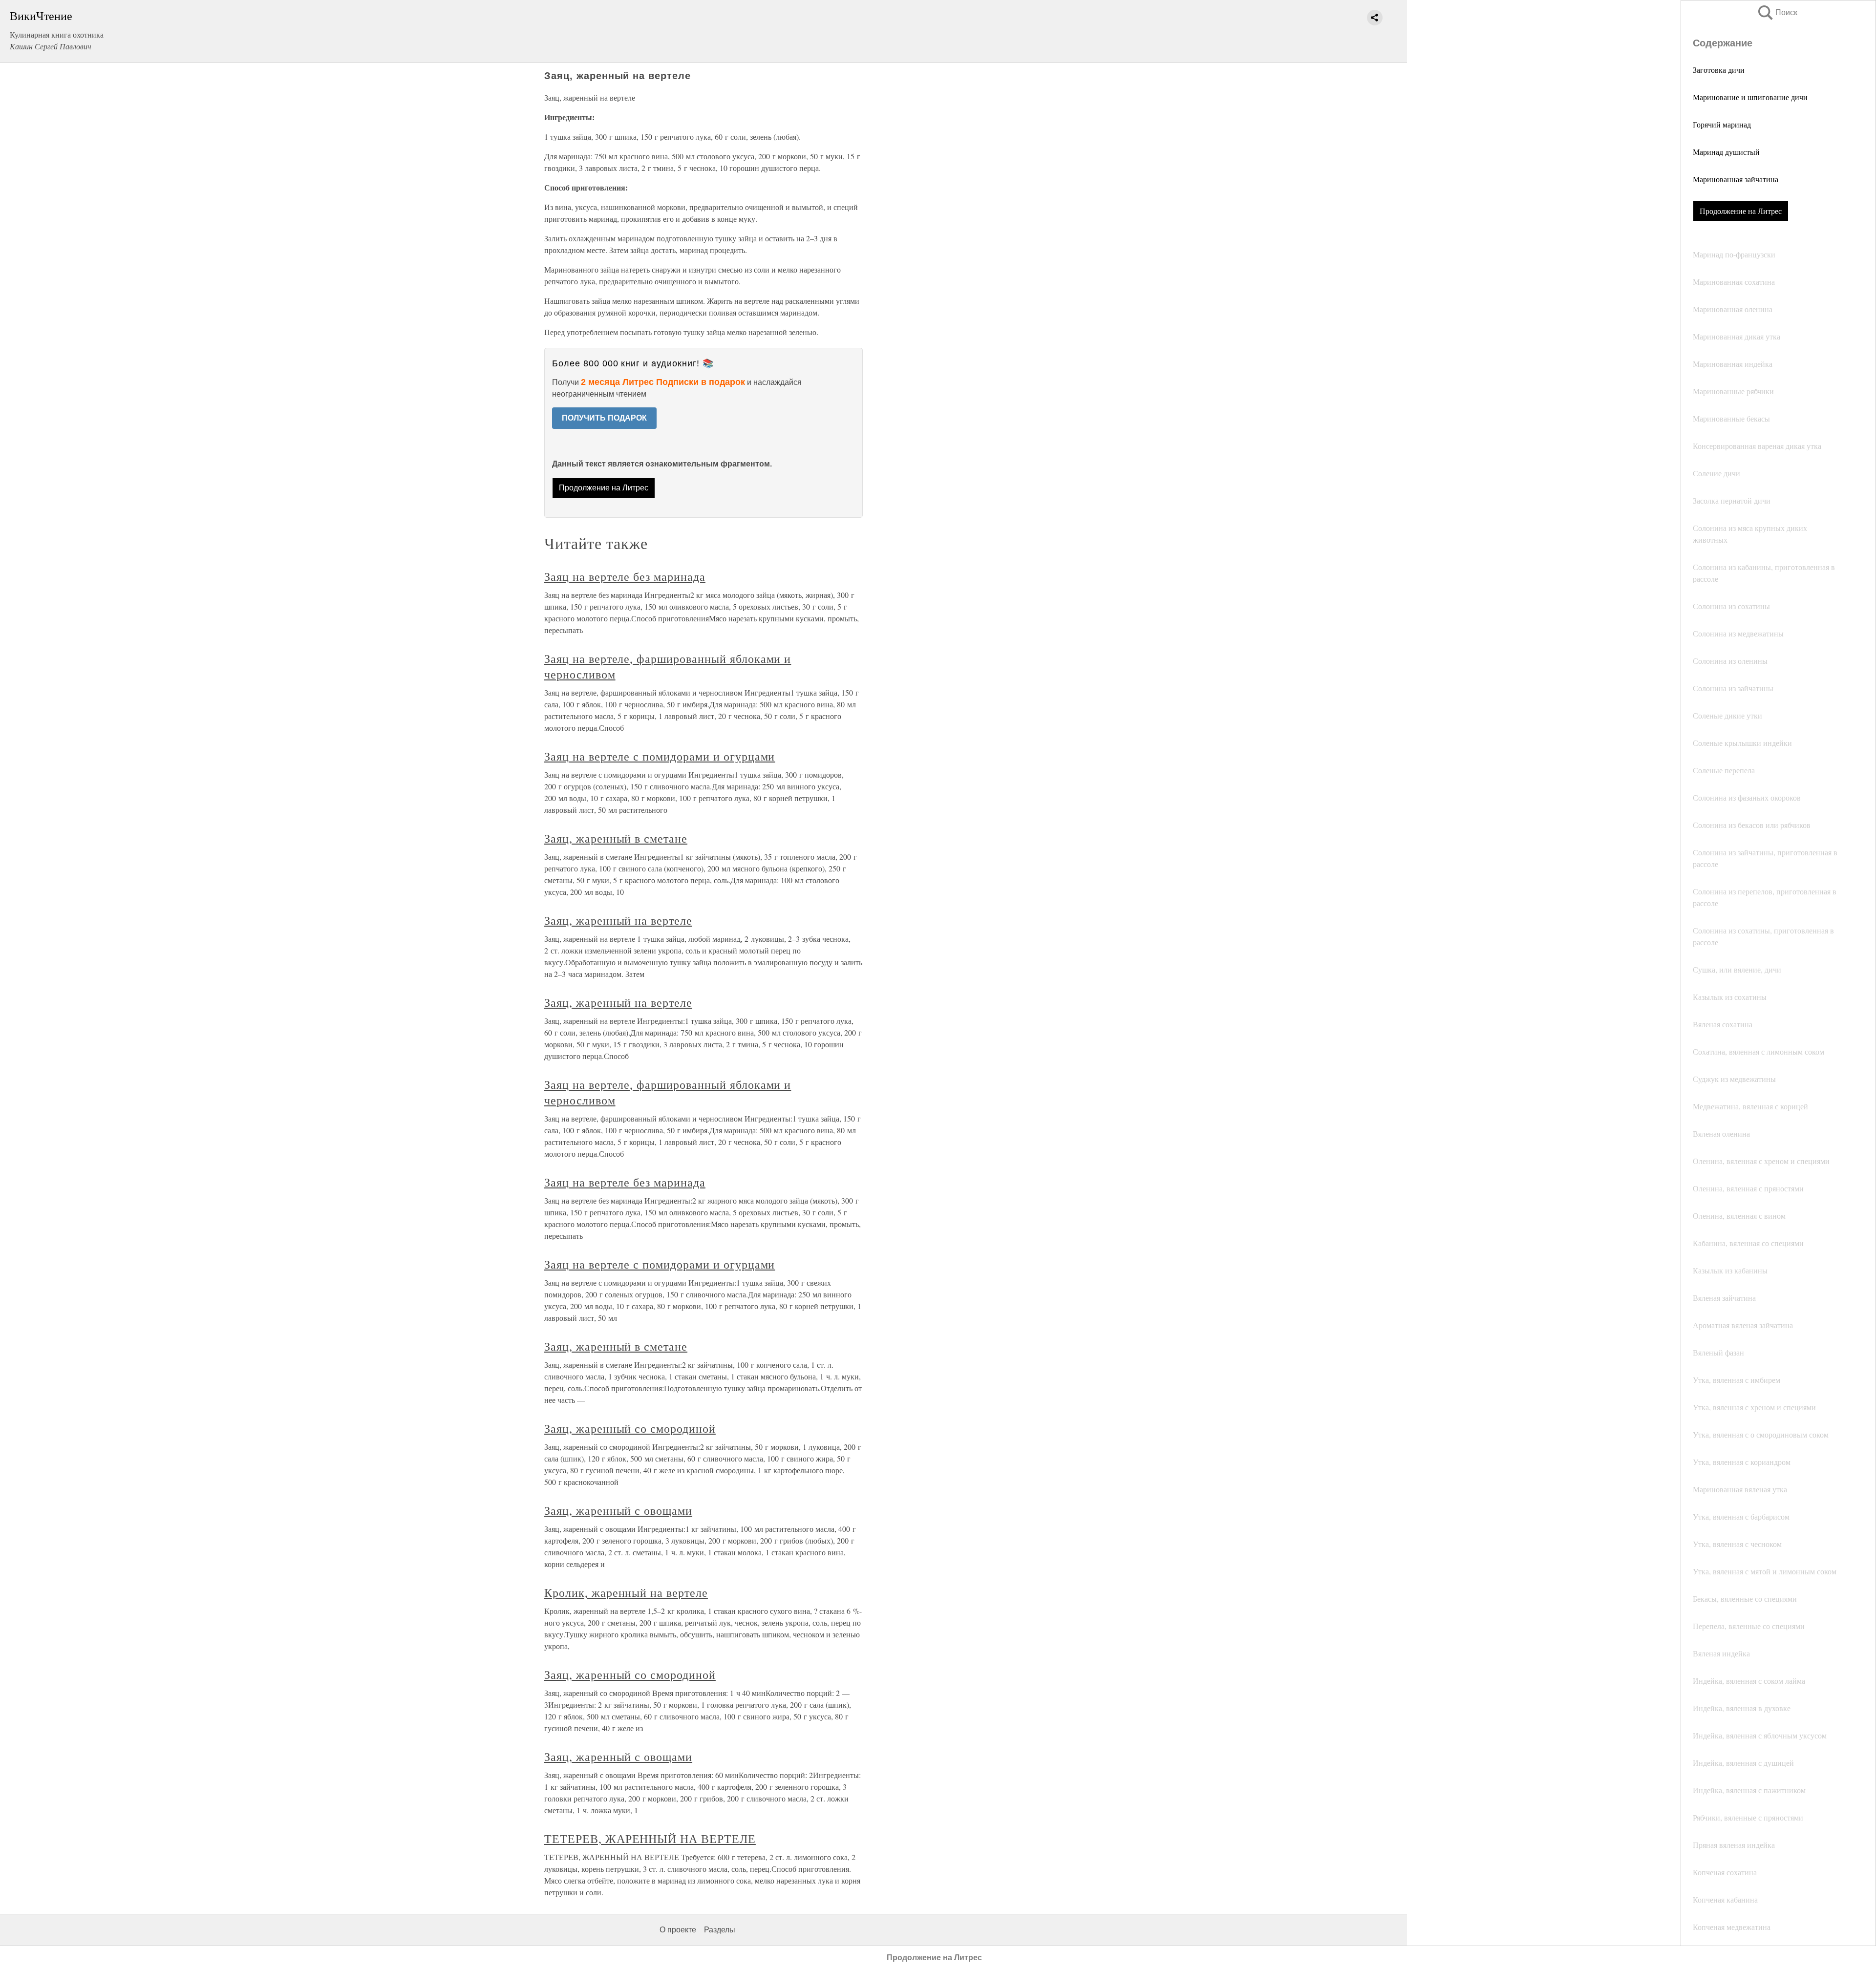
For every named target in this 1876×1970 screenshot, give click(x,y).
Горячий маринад (1722, 124)
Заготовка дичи (1719, 70)
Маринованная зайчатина (1736, 179)
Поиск (1777, 12)
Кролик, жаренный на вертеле (626, 1592)
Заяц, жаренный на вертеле (618, 920)
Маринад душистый (1726, 152)
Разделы (720, 1930)
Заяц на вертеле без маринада (625, 576)
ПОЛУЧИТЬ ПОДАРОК (604, 418)
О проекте (678, 1930)
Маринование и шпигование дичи (1750, 97)
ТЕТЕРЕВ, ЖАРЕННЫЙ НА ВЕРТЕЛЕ (650, 1839)
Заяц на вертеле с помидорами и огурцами (660, 756)
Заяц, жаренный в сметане (616, 838)
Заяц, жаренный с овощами (618, 1510)
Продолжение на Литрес (1741, 211)
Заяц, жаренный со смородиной (630, 1428)
